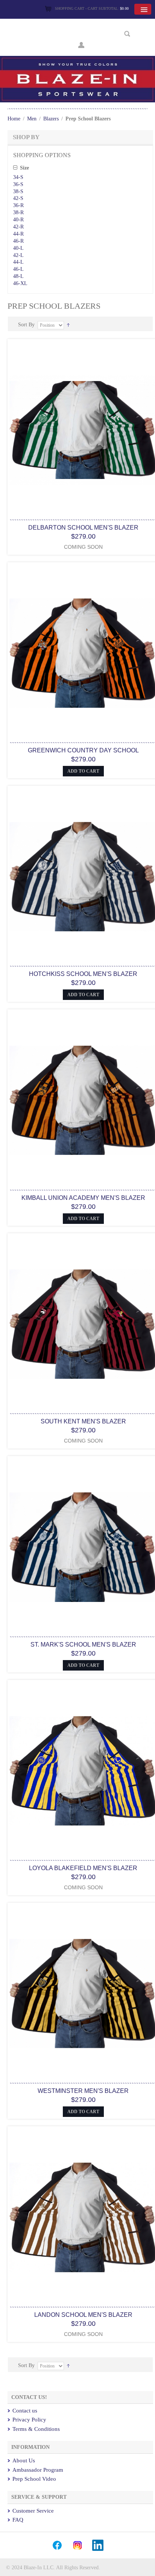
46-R (18, 241)
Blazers (51, 119)
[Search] (127, 34)
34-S (18, 177)
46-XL (20, 283)
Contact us (25, 2411)
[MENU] (143, 9)
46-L (18, 269)
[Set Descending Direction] (68, 325)
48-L (18, 276)
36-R (18, 205)
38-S (18, 191)
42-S (18, 198)
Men (33, 119)
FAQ (18, 2520)
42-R (18, 227)
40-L (18, 248)
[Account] (81, 44)
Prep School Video (34, 2479)
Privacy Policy (29, 2420)
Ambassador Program (38, 2470)
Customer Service (33, 2511)
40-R (18, 220)
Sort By (26, 325)
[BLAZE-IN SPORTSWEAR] (77, 59)
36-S (18, 184)
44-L (18, 262)
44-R (18, 234)
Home (14, 119)
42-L (18, 255)
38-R (18, 212)
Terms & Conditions (36, 2429)
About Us (24, 2460)
